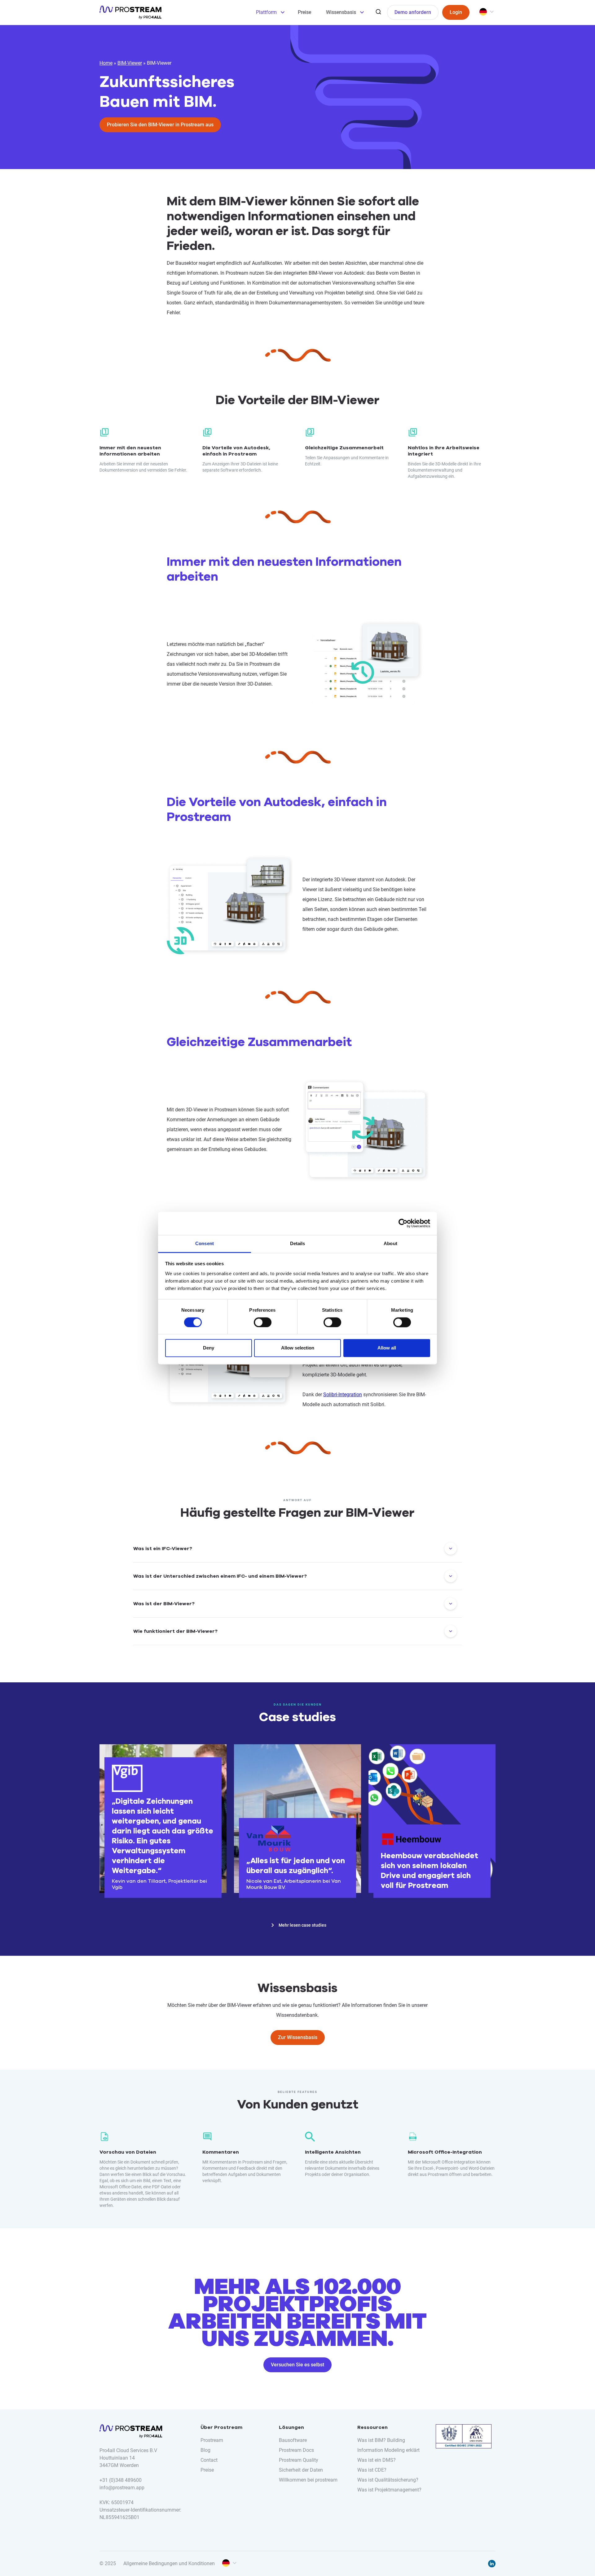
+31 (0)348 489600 (121, 2480)
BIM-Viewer (130, 63)
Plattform (266, 12)
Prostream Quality (299, 2460)
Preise (304, 12)
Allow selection (298, 1348)
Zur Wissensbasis (298, 2037)
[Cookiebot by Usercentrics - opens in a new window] (403, 1223)
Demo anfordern (413, 12)
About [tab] (390, 1243)
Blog (205, 2450)
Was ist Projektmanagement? (389, 2490)
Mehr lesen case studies (302, 1925)
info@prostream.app (122, 2488)
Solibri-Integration (343, 1395)
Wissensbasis (341, 12)
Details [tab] (298, 1243)
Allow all (387, 1348)
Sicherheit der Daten (301, 2470)
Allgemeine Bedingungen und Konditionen (169, 2563)
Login (456, 12)
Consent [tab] (205, 1243)
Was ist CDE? (372, 2470)
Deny (209, 1348)
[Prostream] (130, 12)
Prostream (212, 2440)
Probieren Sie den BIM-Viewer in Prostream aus (160, 125)
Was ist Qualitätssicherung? (388, 2480)
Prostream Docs (296, 2450)
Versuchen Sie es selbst (297, 2365)
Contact (209, 2460)
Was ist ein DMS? (377, 2460)
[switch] (263, 1322)
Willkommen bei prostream (308, 2480)
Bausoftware (293, 2440)
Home (106, 63)
